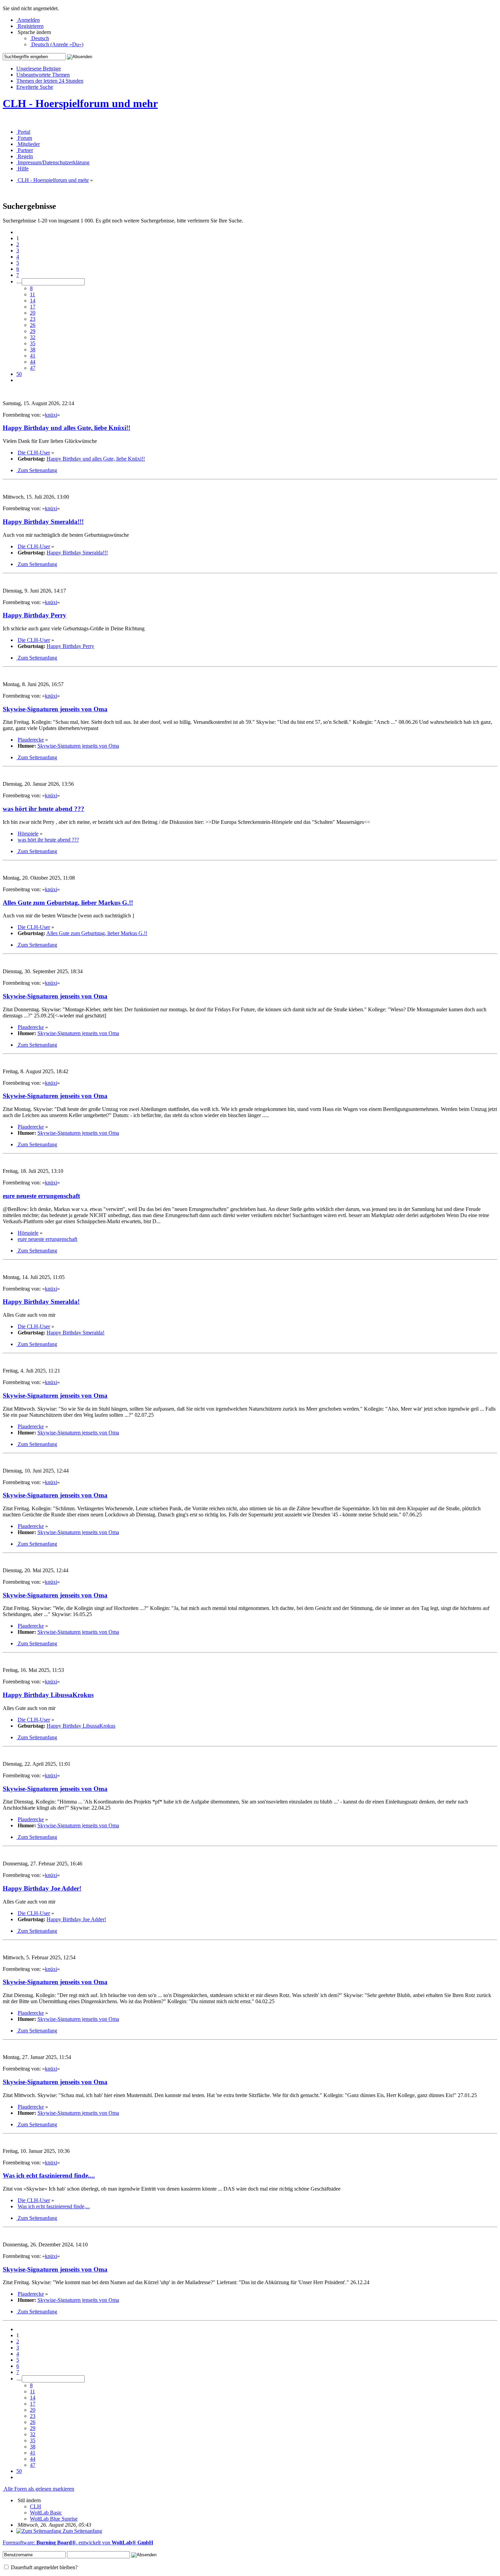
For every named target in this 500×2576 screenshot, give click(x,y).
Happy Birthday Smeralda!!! (43, 522)
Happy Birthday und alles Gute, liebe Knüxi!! (66, 428)
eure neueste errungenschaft (41, 1196)
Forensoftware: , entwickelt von (78, 2542)
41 (33, 356)
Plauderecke (31, 740)
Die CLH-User (34, 453)
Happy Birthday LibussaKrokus (48, 1695)
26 (33, 325)
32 (33, 337)
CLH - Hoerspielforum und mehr (80, 103)
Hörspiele (28, 834)
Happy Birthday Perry (35, 615)
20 (33, 313)
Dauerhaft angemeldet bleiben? (44, 2567)
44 (33, 362)
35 (33, 343)
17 (33, 307)
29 (33, 331)
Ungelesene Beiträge (39, 69)
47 (33, 368)
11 (32, 294)
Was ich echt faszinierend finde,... (49, 2175)
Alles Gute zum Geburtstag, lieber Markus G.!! (68, 903)
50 (19, 374)
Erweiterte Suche (35, 87)
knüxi (51, 415)
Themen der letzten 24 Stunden (50, 81)
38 (33, 350)
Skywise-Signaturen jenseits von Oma (55, 709)
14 (33, 301)
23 (33, 319)
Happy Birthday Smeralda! (41, 1302)
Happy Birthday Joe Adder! (42, 1888)
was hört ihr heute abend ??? (44, 809)
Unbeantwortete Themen (43, 75)
